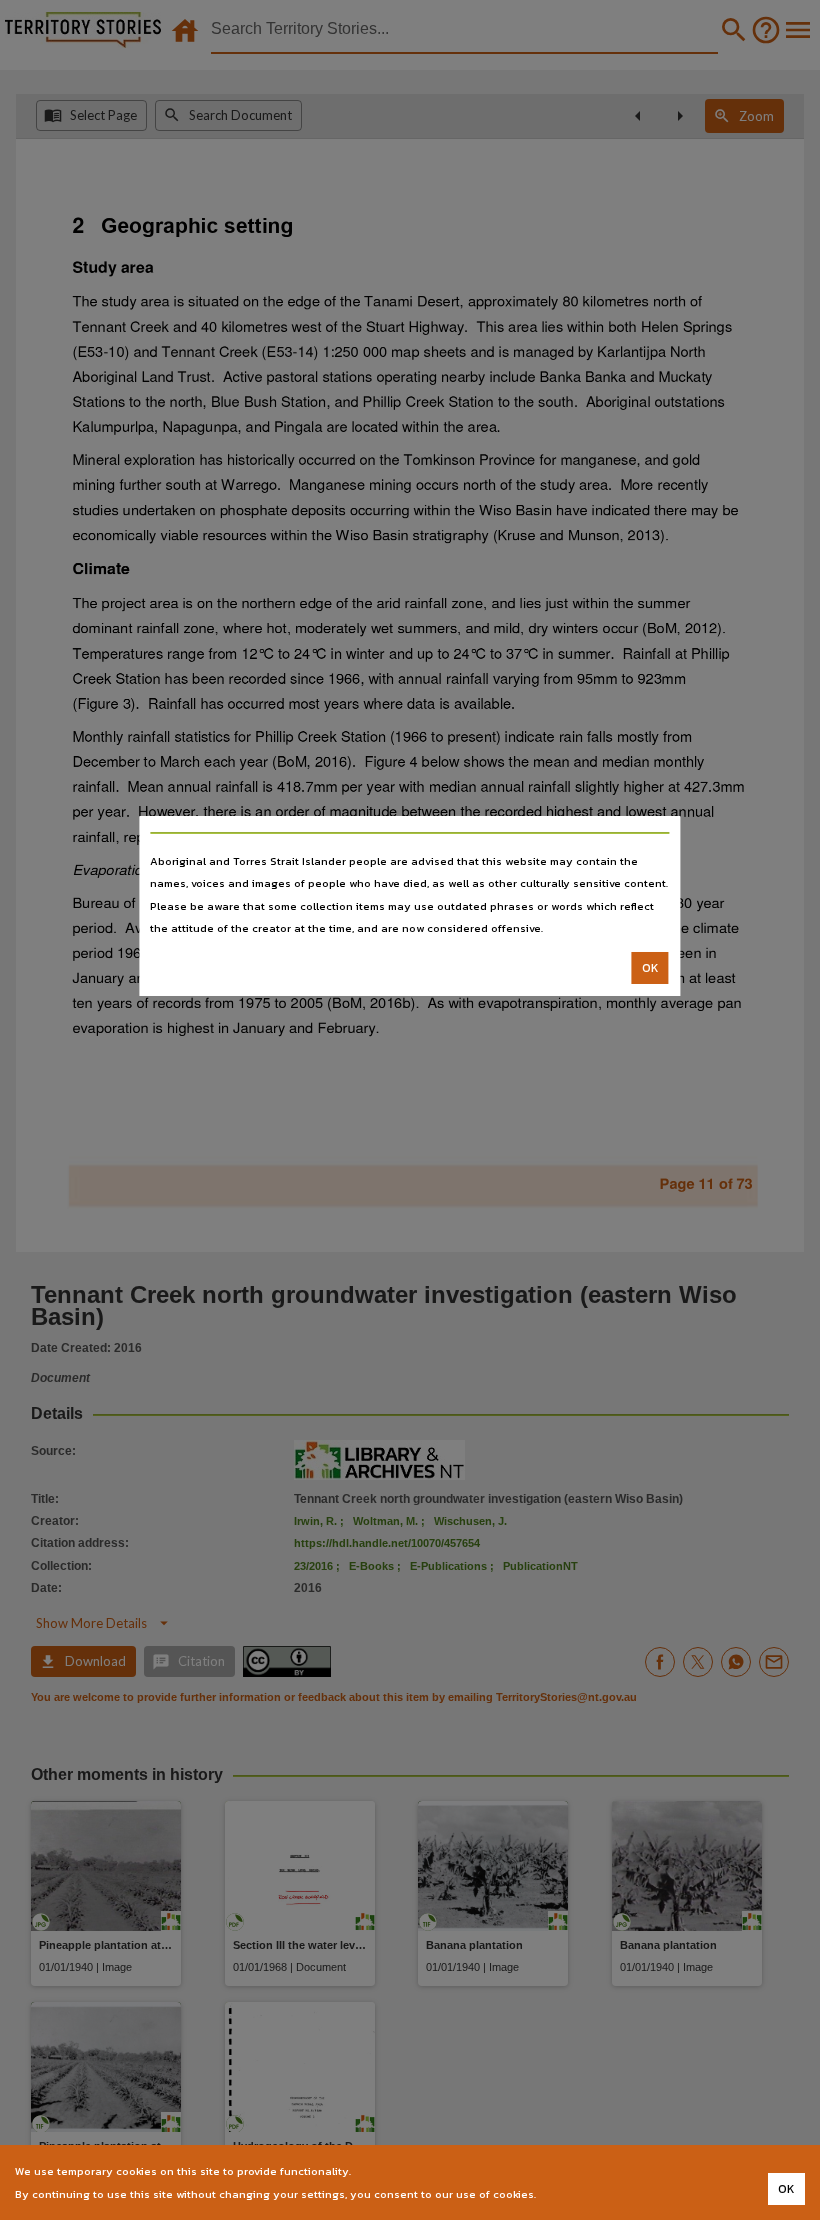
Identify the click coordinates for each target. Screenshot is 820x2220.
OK (650, 968)
